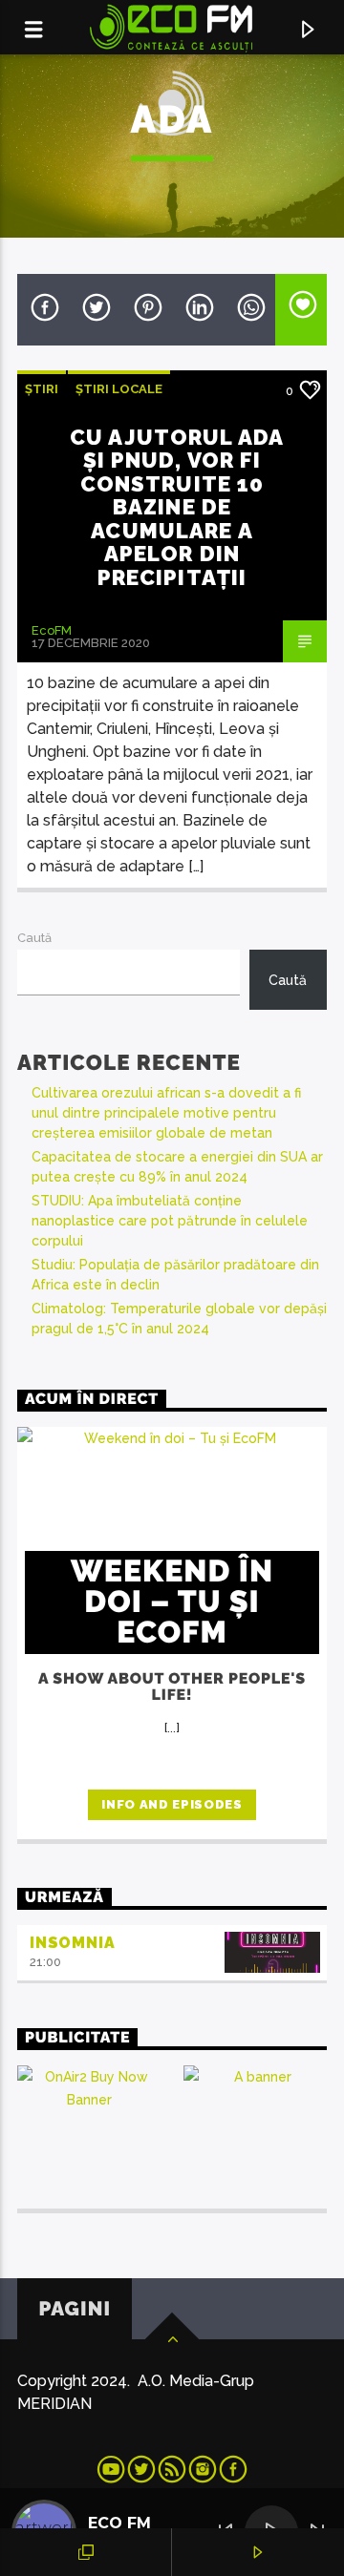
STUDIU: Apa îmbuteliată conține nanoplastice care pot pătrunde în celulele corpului (170, 1221)
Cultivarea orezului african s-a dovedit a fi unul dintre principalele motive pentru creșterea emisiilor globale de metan (166, 1113)
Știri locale (119, 389)
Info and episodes (172, 1804)
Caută (34, 938)
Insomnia (72, 1943)
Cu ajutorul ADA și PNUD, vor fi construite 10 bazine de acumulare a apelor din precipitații (177, 507)
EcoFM (52, 630)
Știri (42, 389)
